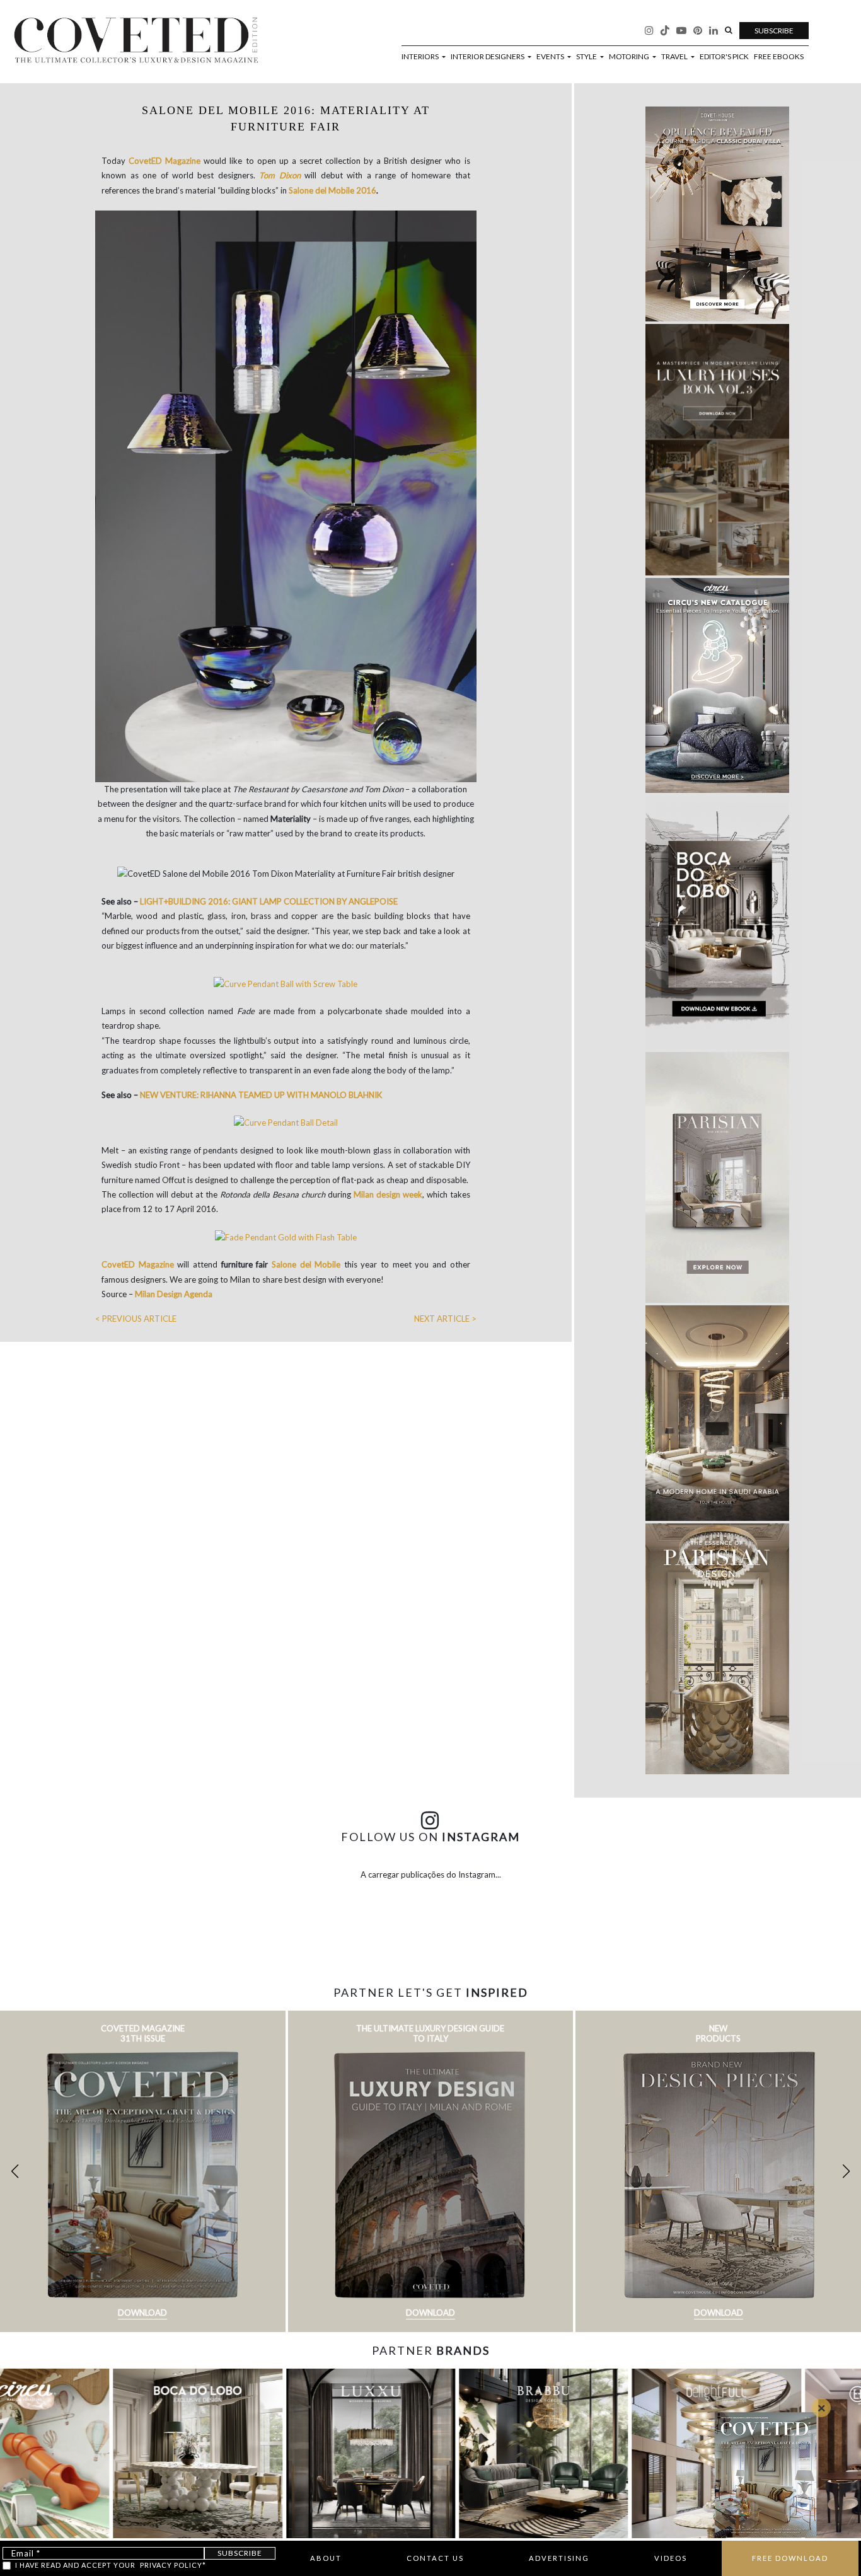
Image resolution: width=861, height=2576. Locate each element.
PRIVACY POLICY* (173, 2565)
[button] (846, 2171)
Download (142, 2313)
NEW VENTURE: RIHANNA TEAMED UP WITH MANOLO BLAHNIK (261, 1095)
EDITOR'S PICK (724, 57)
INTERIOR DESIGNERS (488, 57)
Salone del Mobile (306, 1264)
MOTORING (630, 57)
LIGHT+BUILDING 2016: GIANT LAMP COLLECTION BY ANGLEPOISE (269, 901)
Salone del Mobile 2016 (332, 190)
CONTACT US (435, 2558)
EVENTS (551, 57)
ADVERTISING (559, 2558)
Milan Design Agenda (174, 1294)
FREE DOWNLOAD (790, 2558)
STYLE (587, 57)
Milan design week (388, 1194)
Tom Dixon (280, 175)
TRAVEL (675, 57)
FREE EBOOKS (779, 57)
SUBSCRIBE (774, 31)
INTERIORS (421, 57)
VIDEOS (671, 2558)
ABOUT (326, 2558)
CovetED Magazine (165, 161)
